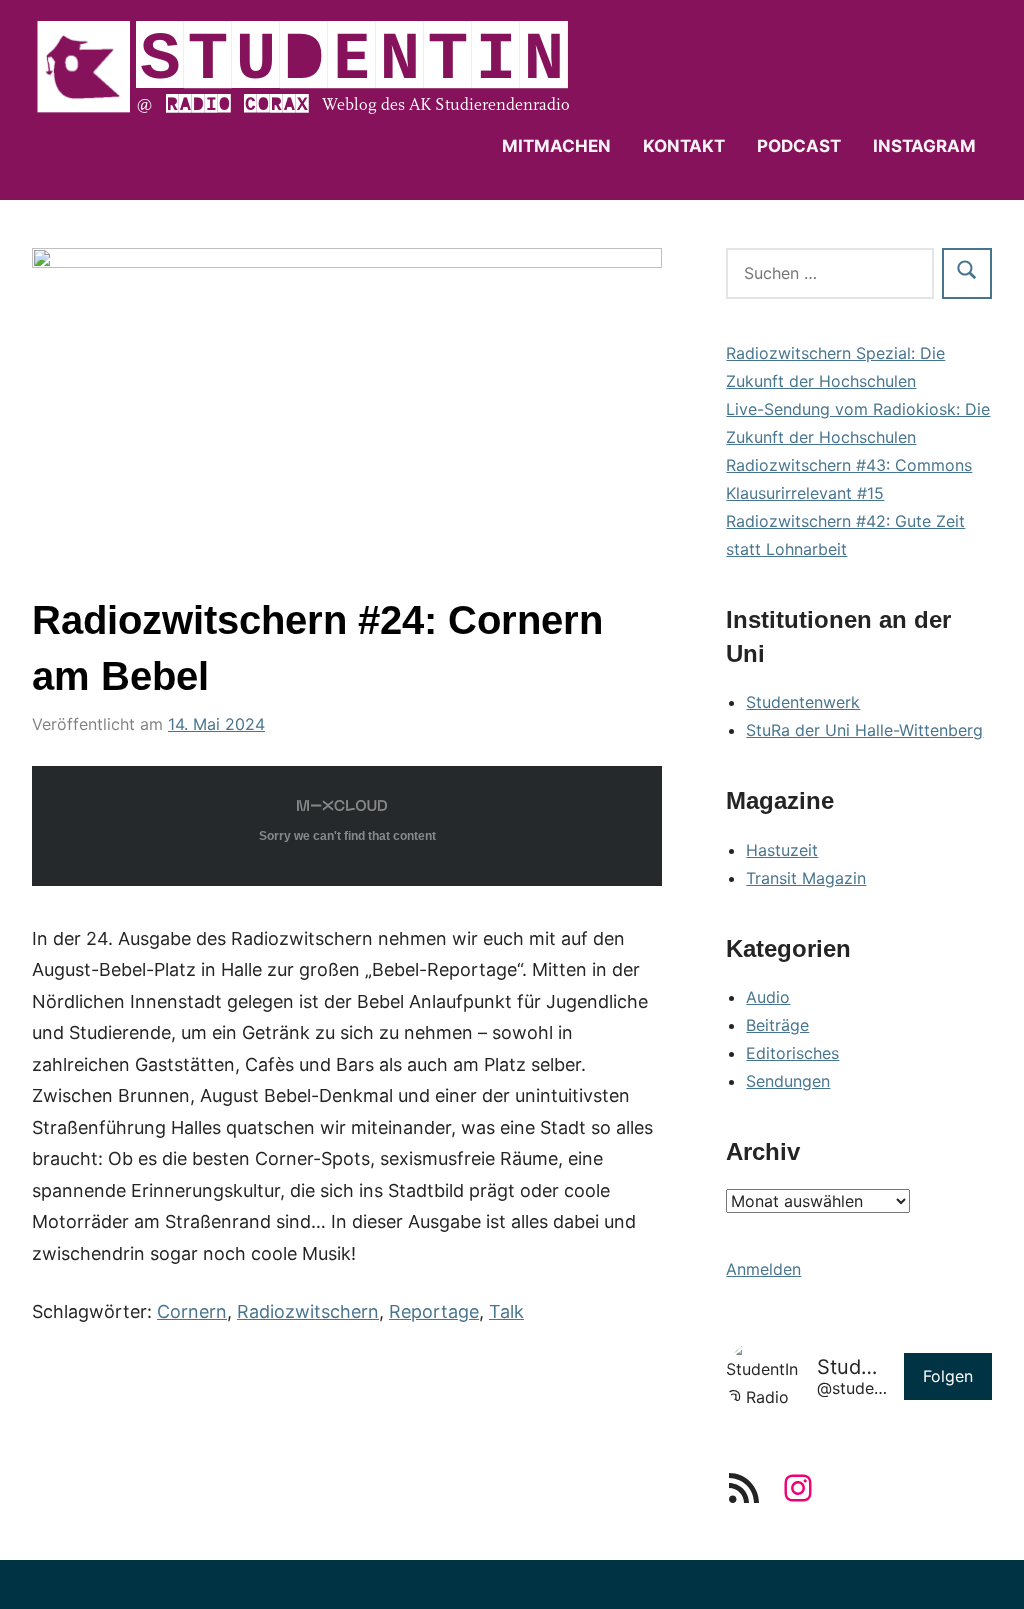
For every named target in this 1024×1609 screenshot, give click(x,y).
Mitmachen (556, 146)
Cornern (192, 1311)
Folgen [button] (948, 1376)
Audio (768, 997)
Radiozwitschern (308, 1311)
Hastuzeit (782, 850)
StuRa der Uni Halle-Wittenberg (864, 730)
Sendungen (788, 1081)
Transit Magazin (806, 878)
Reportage (434, 1311)
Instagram (924, 146)
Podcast (799, 146)
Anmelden (763, 1269)
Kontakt (684, 146)
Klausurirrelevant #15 (805, 493)
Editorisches (792, 1053)
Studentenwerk (803, 702)
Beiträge (777, 1025)
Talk (506, 1311)
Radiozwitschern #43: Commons (849, 465)
